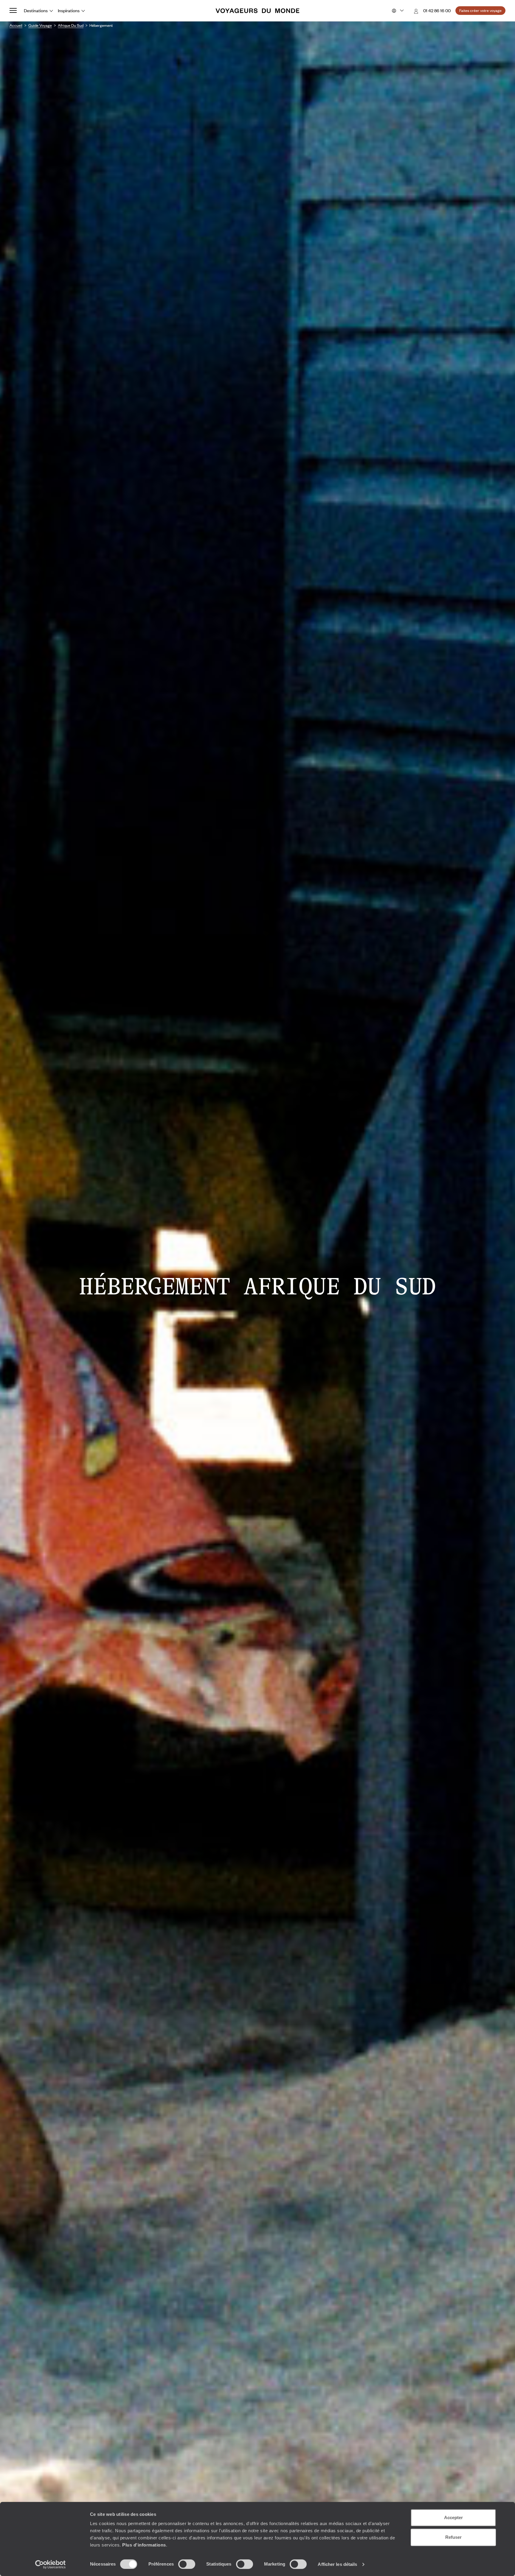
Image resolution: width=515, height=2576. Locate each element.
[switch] (187, 2564)
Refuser (453, 2537)
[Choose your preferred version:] (397, 11)
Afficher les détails (337, 2564)
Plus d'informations (144, 2545)
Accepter (453, 2517)
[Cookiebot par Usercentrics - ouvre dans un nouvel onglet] (51, 2564)
